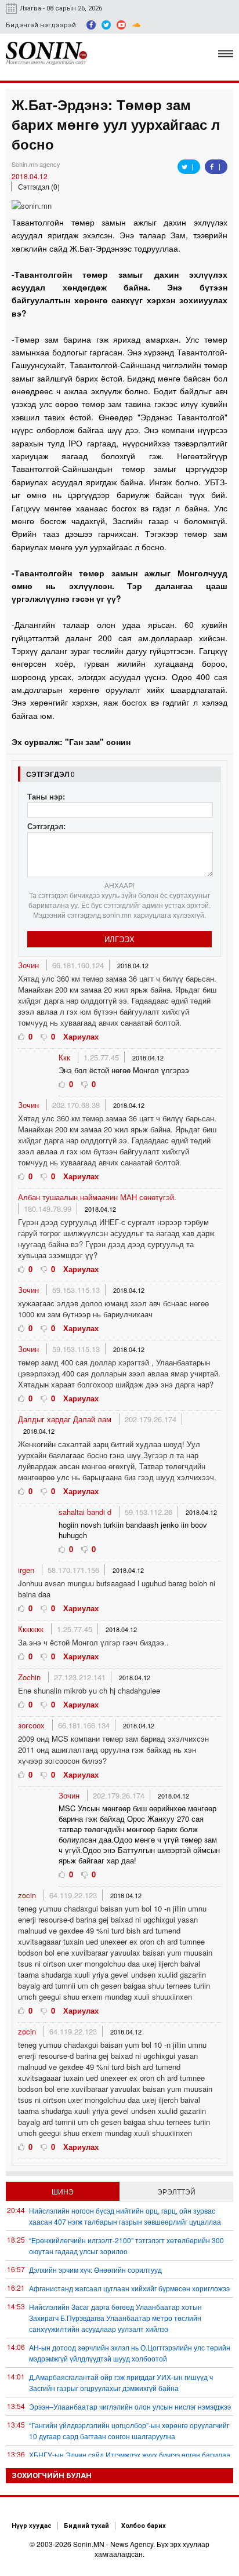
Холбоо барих (144, 2526)
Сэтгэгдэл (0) (39, 186)
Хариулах (81, 1036)
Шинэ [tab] (63, 2191)
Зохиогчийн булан (52, 2475)
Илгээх (119, 939)
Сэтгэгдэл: (46, 826)
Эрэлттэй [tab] (176, 2191)
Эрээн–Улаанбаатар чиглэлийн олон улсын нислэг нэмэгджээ (130, 2406)
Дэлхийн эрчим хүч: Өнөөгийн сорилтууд (95, 2270)
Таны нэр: (46, 796)
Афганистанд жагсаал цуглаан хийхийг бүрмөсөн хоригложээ (129, 2288)
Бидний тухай (86, 2526)
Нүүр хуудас (32, 2526)
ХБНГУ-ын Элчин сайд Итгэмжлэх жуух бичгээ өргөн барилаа (130, 2455)
